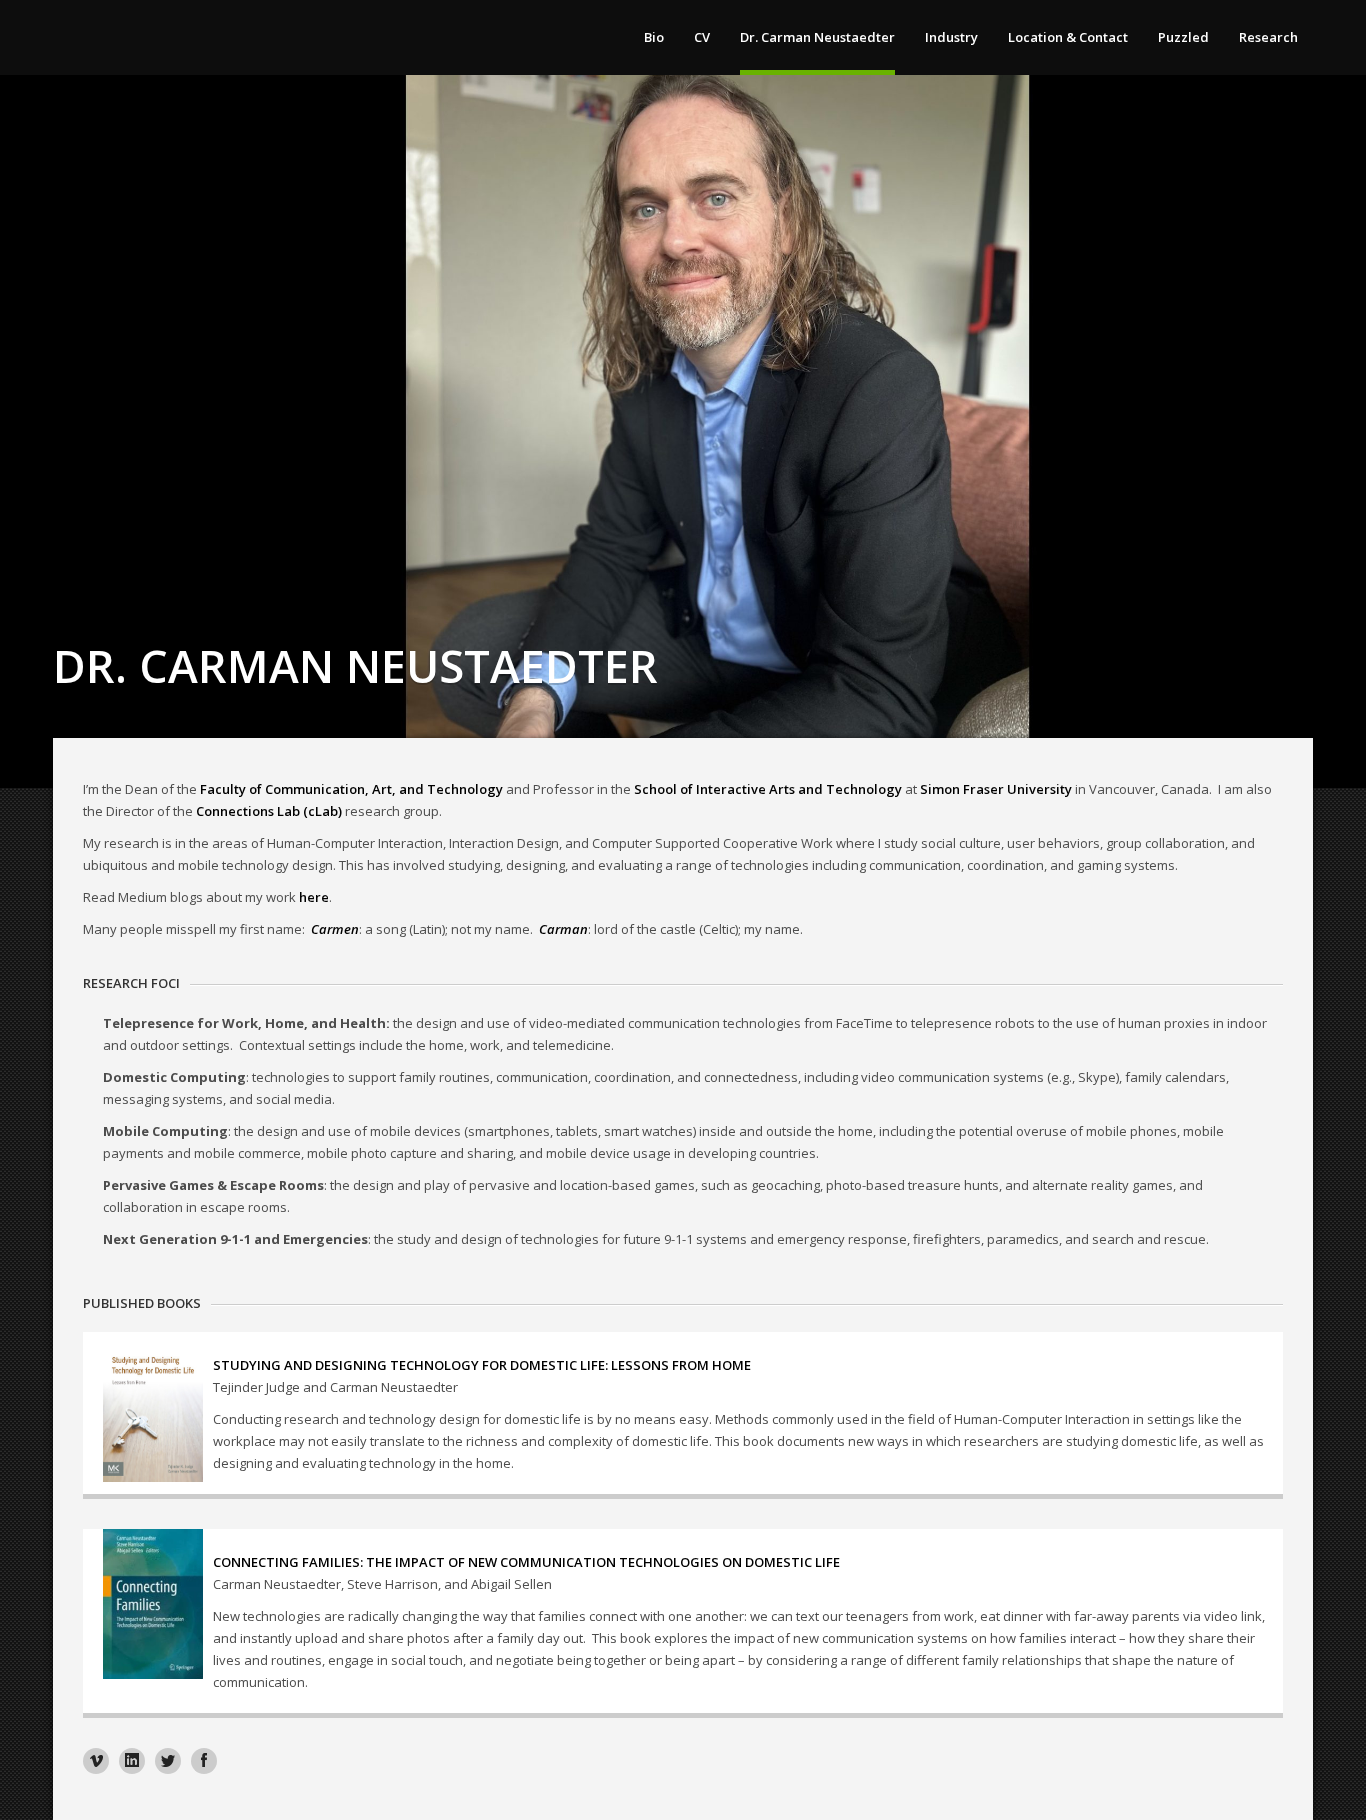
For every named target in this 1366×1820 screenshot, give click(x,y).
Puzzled (1183, 37)
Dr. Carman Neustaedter (817, 37)
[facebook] (204, 1761)
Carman (563, 929)
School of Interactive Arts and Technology (768, 789)
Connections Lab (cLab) (269, 811)
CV (702, 37)
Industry (951, 37)
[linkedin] (132, 1761)
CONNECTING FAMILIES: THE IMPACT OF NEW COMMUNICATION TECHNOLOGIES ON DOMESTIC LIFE (526, 1562)
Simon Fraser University (996, 789)
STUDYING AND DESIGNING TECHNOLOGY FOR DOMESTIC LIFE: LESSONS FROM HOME (482, 1365)
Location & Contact (1068, 37)
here (314, 897)
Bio (654, 37)
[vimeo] (96, 1761)
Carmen (335, 929)
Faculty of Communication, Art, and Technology (351, 789)
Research (1268, 37)
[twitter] (168, 1761)
